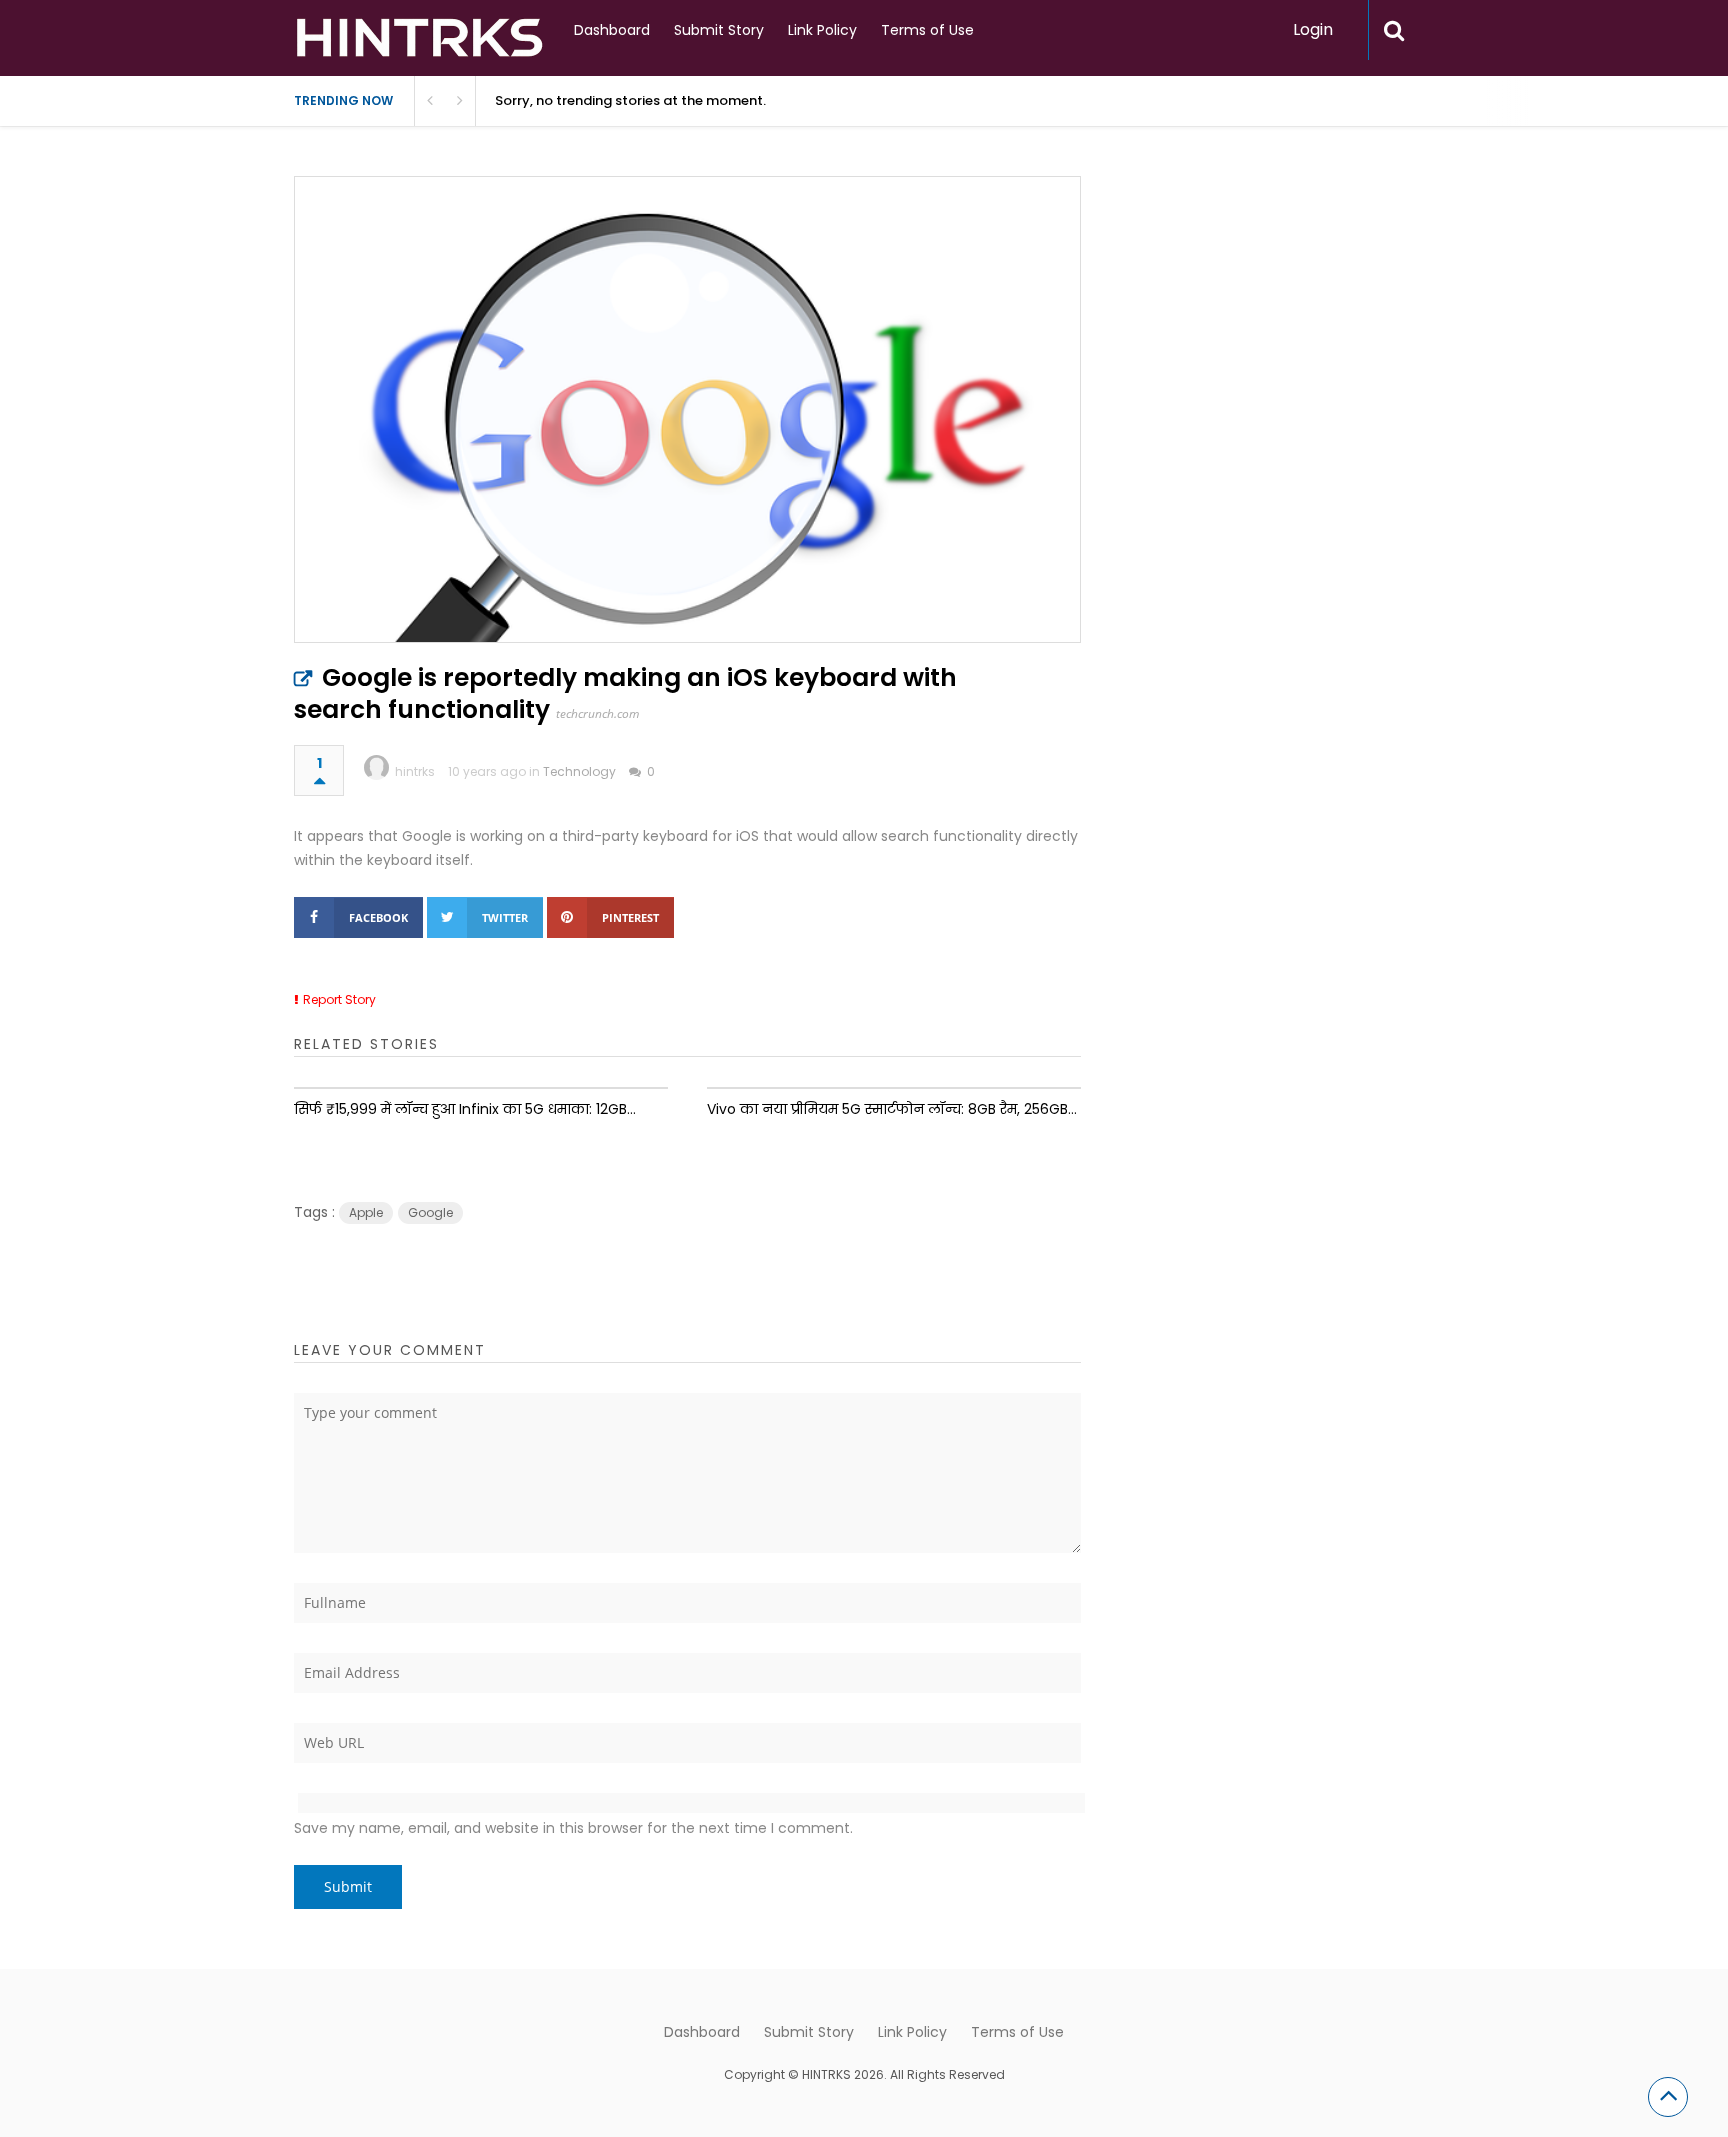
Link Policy (822, 30)
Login (1313, 29)
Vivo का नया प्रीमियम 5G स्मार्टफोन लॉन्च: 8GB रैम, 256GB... (892, 1109)
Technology (579, 771)
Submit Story (719, 30)
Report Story (339, 999)
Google (430, 1212)
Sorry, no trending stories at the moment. (630, 100)
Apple (366, 1212)
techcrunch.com (597, 713)
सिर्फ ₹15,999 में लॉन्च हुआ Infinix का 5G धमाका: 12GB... (465, 1109)
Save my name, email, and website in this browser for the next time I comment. (573, 1828)
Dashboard (612, 30)
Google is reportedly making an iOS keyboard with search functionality (625, 693)
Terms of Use (927, 30)
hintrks (415, 771)
